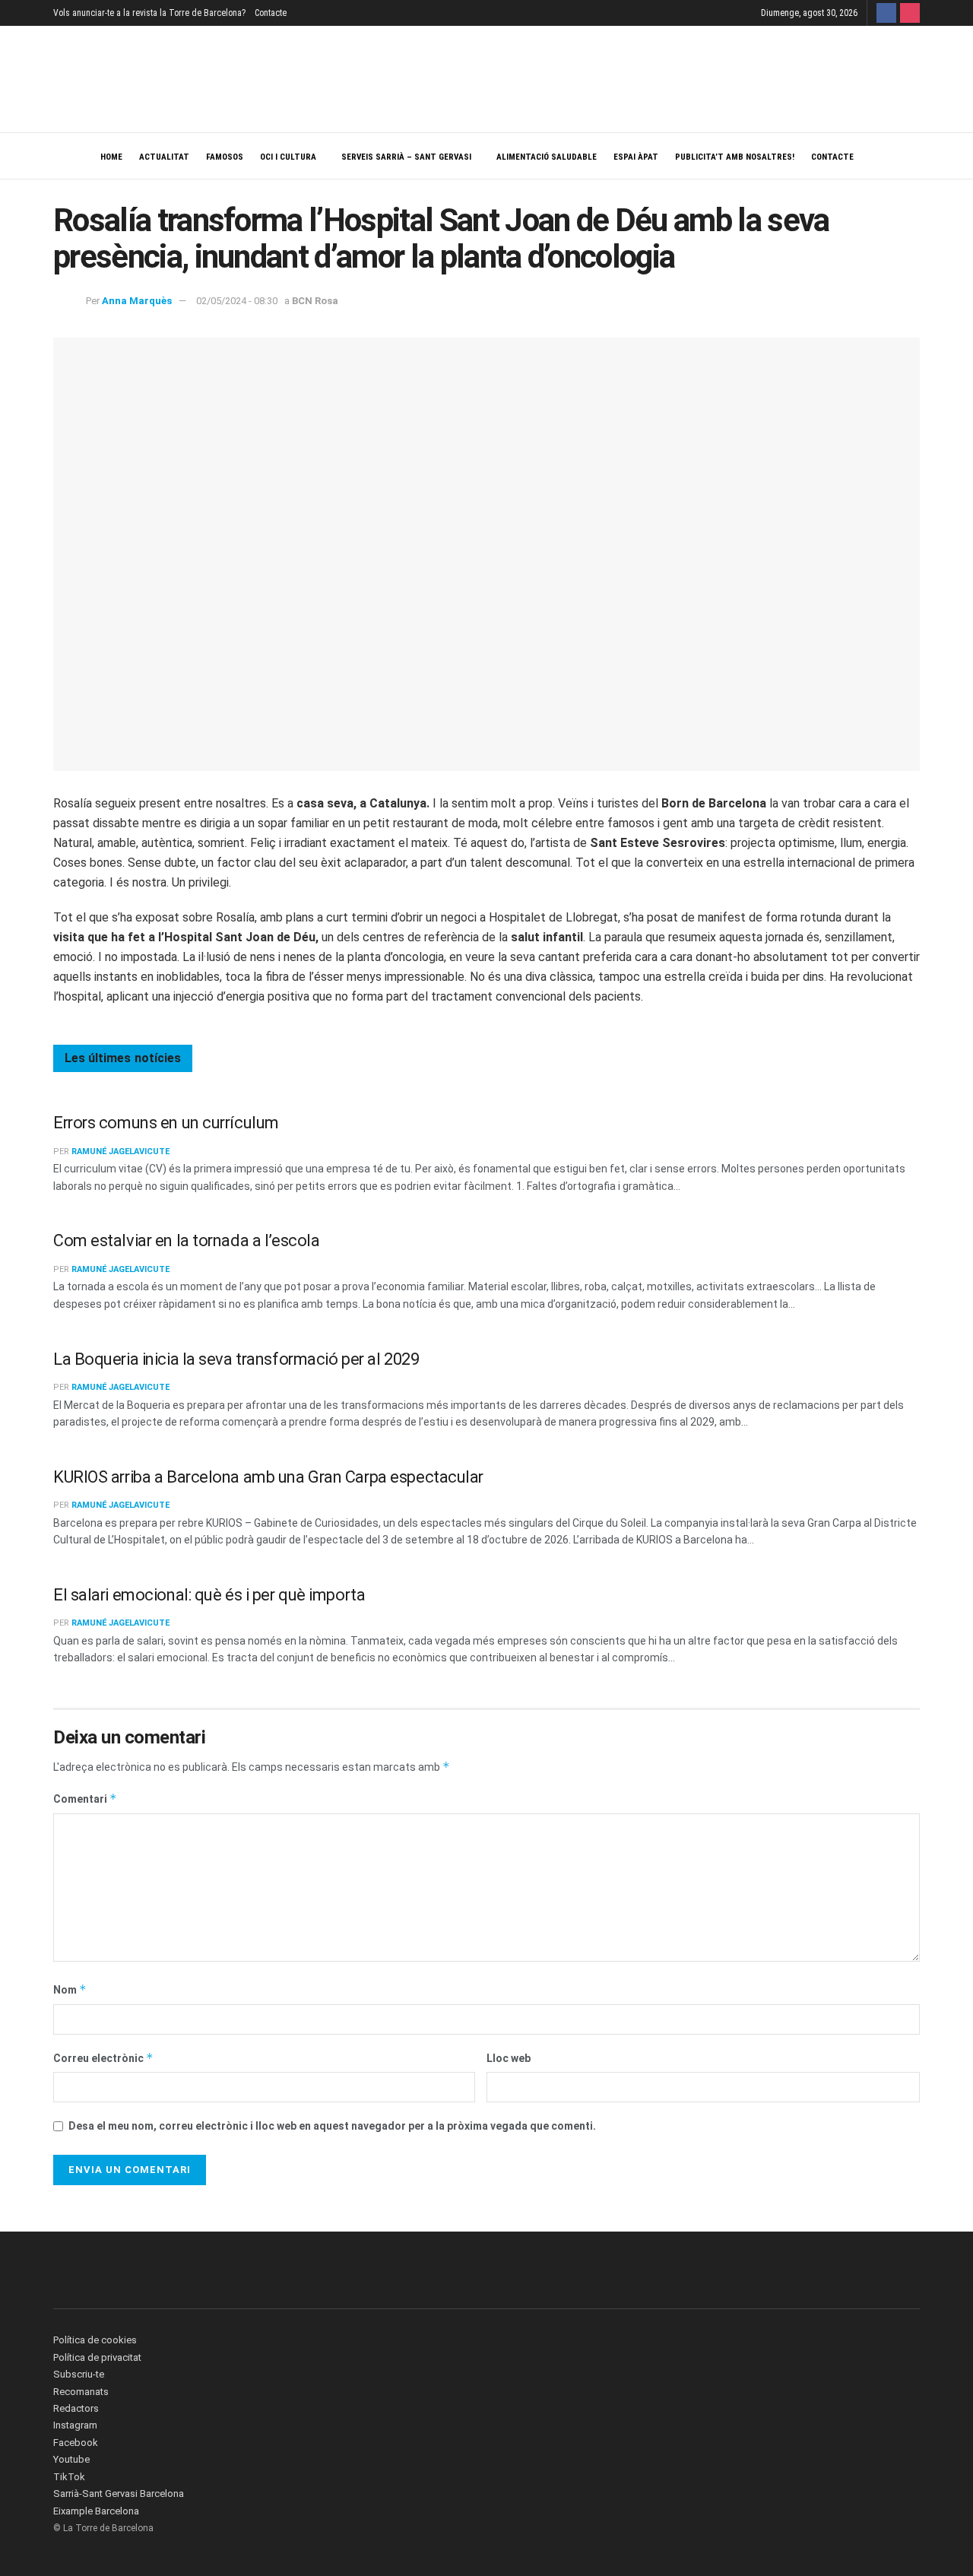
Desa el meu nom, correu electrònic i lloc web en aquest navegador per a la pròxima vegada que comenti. (332, 2126)
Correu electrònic (103, 2058)
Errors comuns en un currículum (166, 1123)
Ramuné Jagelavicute (120, 1152)
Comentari (85, 1799)
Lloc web (509, 2058)
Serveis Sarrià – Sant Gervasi (406, 157)
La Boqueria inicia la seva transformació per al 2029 (236, 1359)
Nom (70, 1989)
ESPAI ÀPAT (636, 157)
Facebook (76, 2443)
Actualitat (164, 157)
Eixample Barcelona (96, 2511)
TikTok (69, 2477)
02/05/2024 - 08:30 (237, 301)
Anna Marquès (137, 301)
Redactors (76, 2408)
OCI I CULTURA (288, 157)
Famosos (225, 157)
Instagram (75, 2425)
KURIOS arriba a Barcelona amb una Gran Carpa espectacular (268, 1477)
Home (111, 157)
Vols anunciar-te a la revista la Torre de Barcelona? (149, 13)
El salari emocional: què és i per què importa (209, 1595)
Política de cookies (95, 2340)
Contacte (271, 13)
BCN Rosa (315, 301)
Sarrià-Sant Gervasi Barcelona (119, 2494)
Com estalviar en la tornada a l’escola (186, 1240)
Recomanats (81, 2392)
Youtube (71, 2459)
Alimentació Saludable (547, 157)
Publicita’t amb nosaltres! (735, 157)
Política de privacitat (97, 2357)
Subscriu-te (79, 2374)
